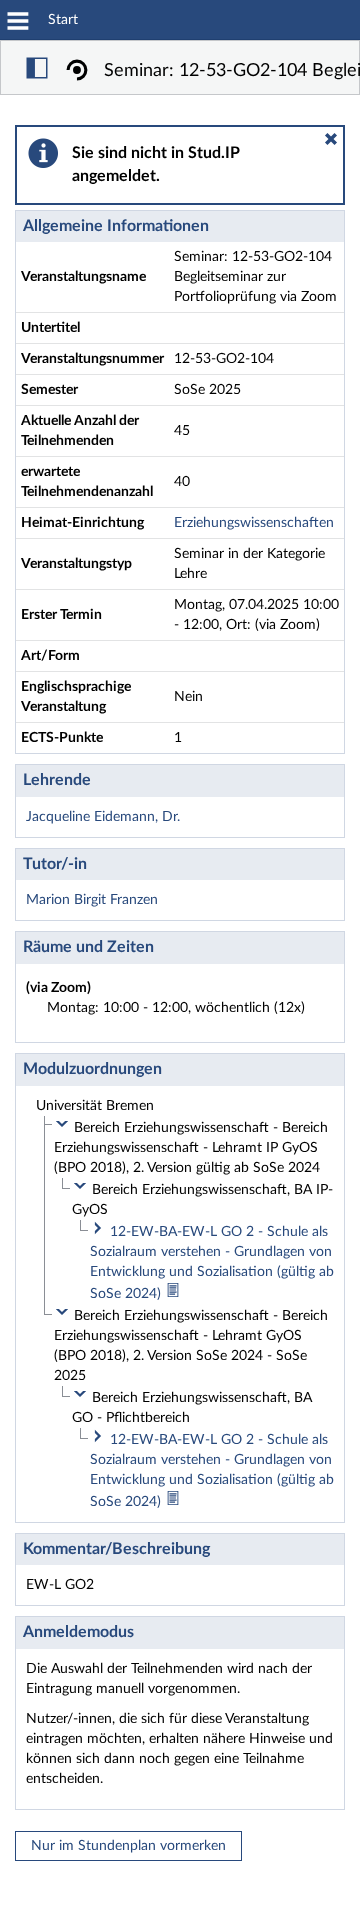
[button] (331, 139)
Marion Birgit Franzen (92, 900)
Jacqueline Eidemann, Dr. (103, 817)
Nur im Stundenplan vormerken (128, 1846)
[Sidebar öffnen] (37, 71)
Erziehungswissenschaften (254, 523)
